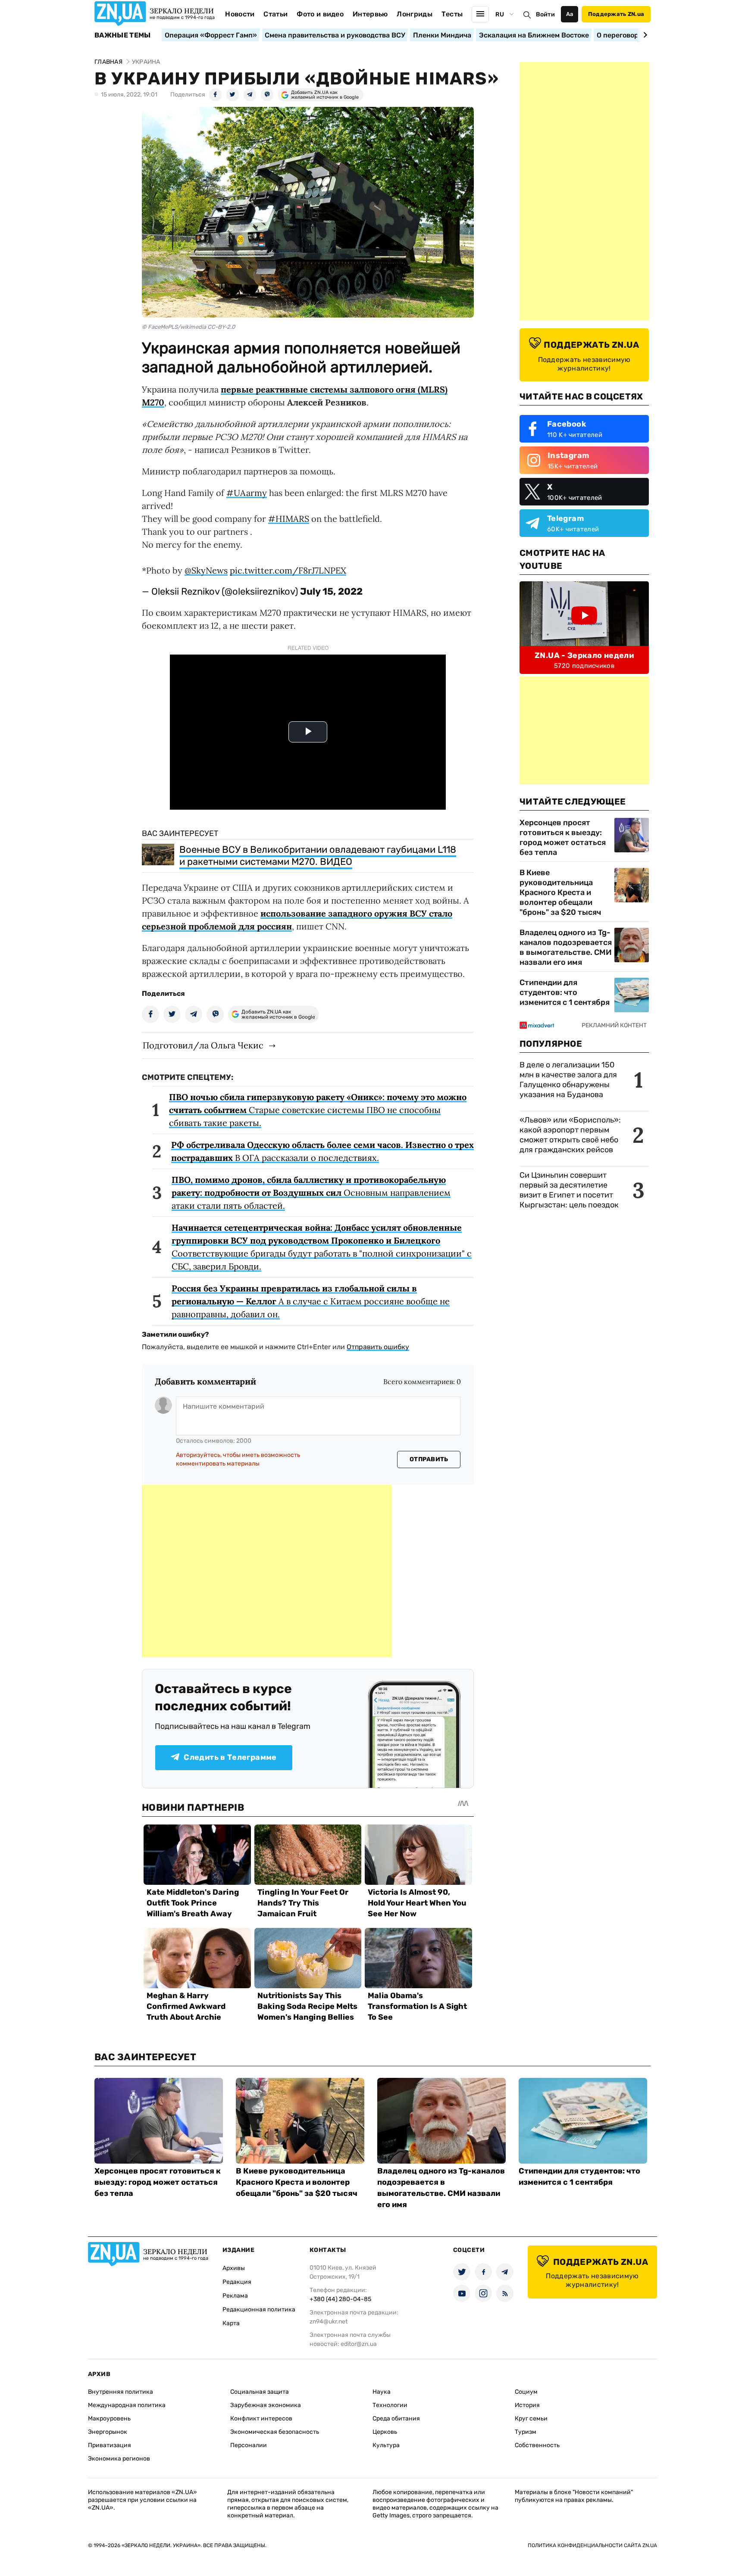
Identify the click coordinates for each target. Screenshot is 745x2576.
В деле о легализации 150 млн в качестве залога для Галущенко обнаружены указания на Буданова (568, 1080)
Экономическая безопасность (275, 2432)
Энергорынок (108, 2432)
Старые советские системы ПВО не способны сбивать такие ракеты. (318, 1110)
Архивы (234, 2268)
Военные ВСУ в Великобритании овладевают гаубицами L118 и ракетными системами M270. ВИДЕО (318, 856)
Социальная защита (260, 2392)
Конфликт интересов (261, 2419)
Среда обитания (396, 2419)
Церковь (385, 2432)
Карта (231, 2323)
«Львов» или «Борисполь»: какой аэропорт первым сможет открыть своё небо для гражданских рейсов (570, 1135)
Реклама (235, 2296)
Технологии (390, 2405)
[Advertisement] (267, 1571)
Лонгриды (415, 14)
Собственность (537, 2445)
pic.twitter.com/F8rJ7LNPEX (288, 570)
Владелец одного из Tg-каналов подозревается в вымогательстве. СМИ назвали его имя (566, 947)
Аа (570, 14)
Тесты (452, 14)
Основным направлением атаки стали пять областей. (311, 1193)
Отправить (429, 1459)
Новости (240, 14)
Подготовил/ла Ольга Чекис (203, 1045)
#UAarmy (247, 493)
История (527, 2405)
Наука (382, 2392)
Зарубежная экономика (266, 2405)
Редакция (237, 2282)
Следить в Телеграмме (230, 1757)
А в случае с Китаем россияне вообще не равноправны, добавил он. (311, 1301)
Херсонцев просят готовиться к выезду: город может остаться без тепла (563, 837)
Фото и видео (320, 14)
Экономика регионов (119, 2459)
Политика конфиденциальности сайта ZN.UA (592, 2545)
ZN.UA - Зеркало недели (584, 655)
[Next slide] (644, 35)
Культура (386, 2445)
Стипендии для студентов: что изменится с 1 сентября (565, 992)
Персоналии (249, 2445)
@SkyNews (206, 570)
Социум (526, 2392)
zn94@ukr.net (329, 2322)
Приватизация (110, 2445)
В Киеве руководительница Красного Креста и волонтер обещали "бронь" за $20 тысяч (560, 892)
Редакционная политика (259, 2309)
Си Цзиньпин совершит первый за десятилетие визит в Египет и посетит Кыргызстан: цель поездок (570, 1190)
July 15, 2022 (331, 591)
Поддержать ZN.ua (616, 14)
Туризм (526, 2432)
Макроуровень (109, 2419)
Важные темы (123, 35)
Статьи (275, 14)
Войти (545, 14)
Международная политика (127, 2405)
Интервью (370, 14)
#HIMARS (289, 519)
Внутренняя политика (121, 2392)
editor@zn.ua (359, 2344)
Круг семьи (531, 2419)
